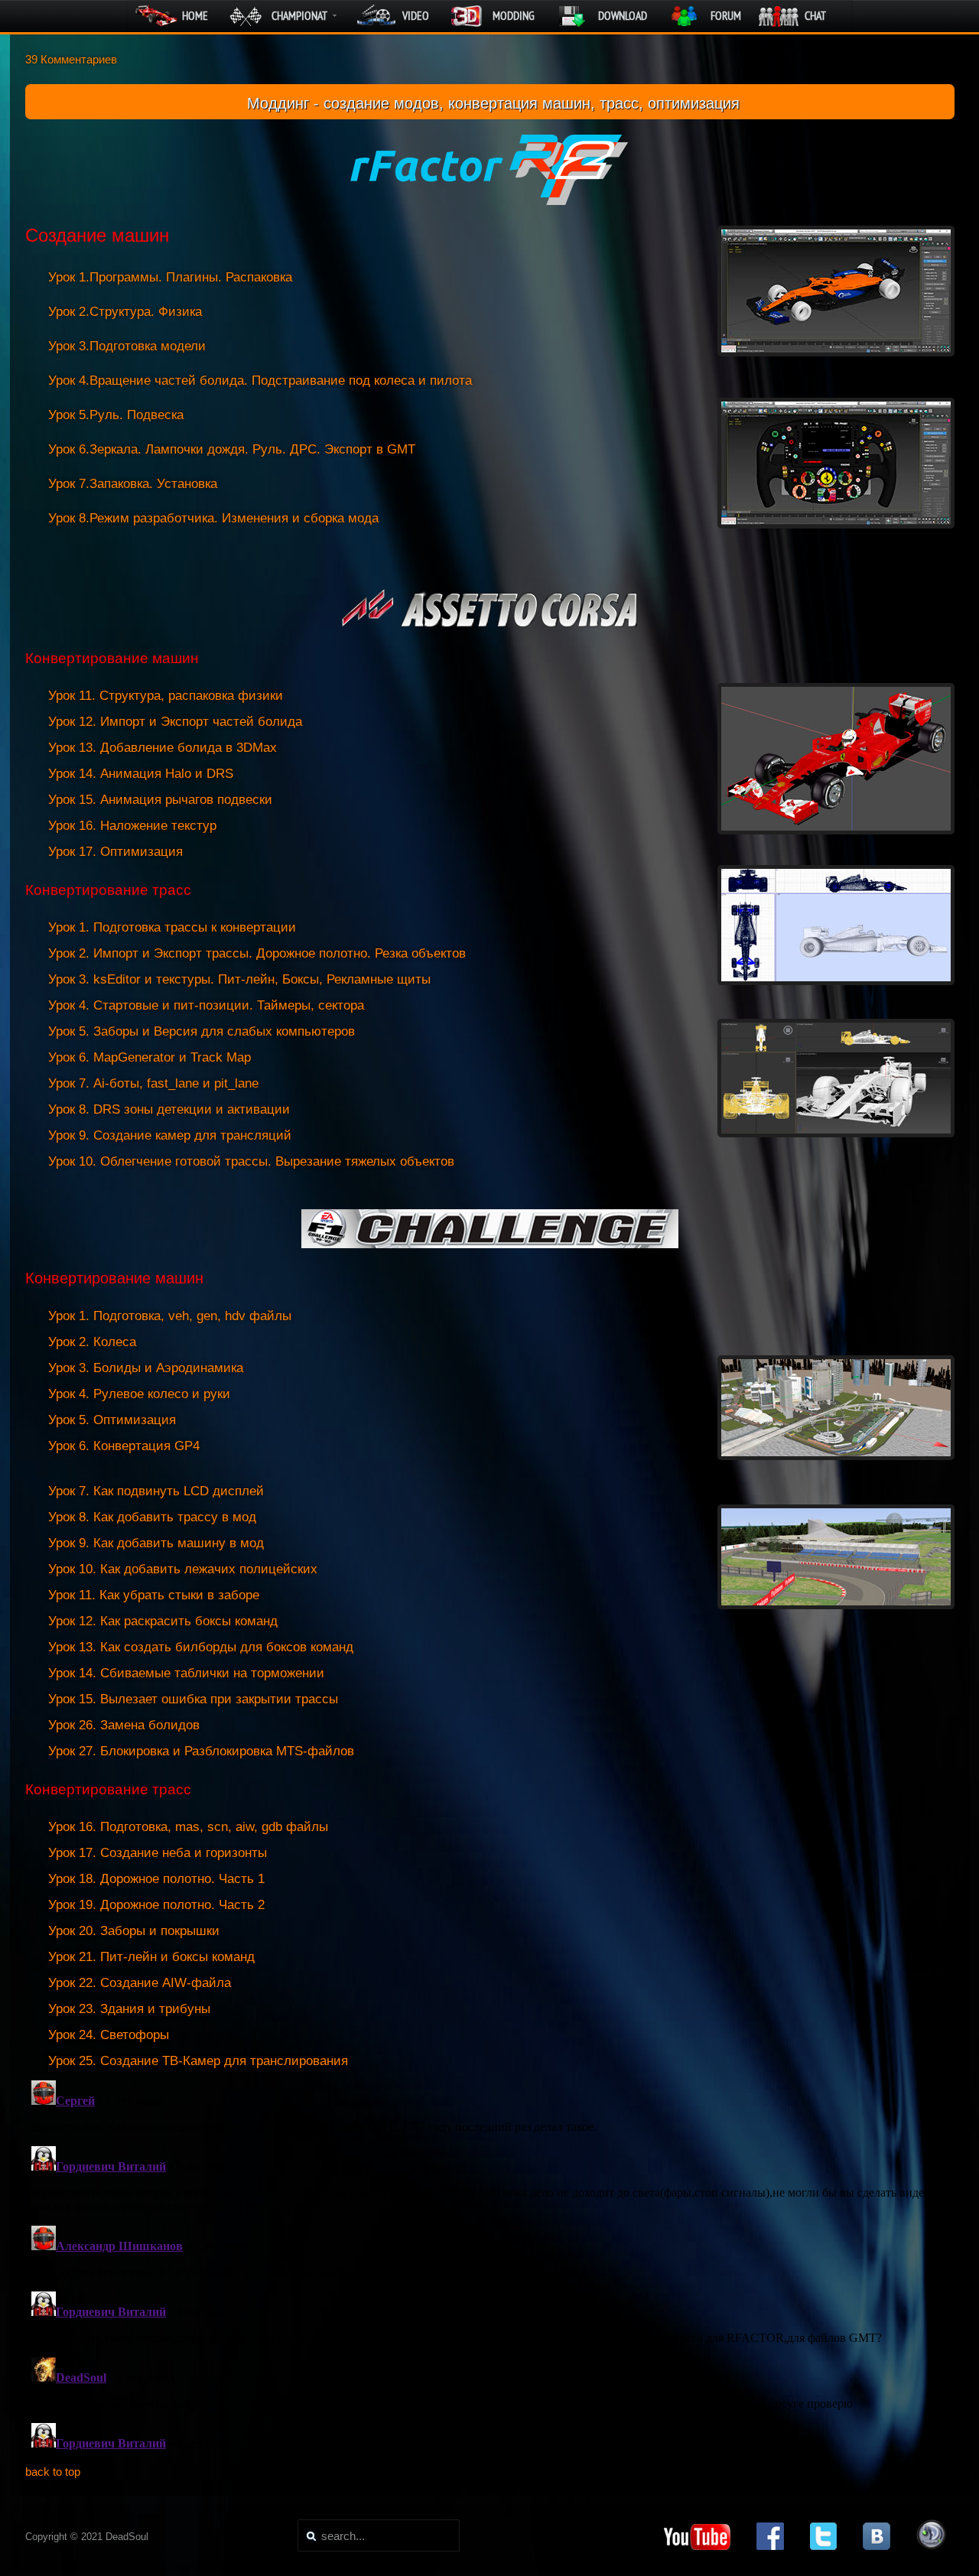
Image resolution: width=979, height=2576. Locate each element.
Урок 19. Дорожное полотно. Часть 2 (156, 1905)
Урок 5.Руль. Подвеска (116, 415)
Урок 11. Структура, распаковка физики (166, 696)
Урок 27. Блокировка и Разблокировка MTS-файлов (201, 1751)
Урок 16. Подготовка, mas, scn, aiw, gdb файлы (188, 1827)
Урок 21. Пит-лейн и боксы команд (151, 1957)
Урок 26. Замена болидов (124, 1725)
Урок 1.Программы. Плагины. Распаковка (170, 277)
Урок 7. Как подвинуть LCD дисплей (156, 1491)
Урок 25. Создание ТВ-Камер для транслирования (198, 2061)
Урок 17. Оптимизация (115, 852)
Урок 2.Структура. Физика (125, 312)
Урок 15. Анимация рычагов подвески (160, 800)
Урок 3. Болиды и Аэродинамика (146, 1368)
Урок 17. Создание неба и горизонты (158, 1853)
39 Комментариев (71, 59)
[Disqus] (490, 2265)
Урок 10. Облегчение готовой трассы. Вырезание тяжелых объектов (251, 1161)
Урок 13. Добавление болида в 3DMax (163, 748)
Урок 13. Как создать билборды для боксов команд (201, 1647)
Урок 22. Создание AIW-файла (140, 1983)
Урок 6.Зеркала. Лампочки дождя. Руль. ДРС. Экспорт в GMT (232, 449)
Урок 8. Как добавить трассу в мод (152, 1517)
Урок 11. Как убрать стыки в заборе (154, 1595)
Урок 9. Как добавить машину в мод (156, 1543)
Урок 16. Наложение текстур (132, 826)
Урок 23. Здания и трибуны (129, 2009)
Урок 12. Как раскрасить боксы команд (163, 1621)
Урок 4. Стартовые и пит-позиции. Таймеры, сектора (206, 1005)
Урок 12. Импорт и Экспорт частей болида (175, 722)
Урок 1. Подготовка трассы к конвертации (172, 927)
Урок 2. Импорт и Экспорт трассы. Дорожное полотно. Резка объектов (257, 953)
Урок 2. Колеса (92, 1342)
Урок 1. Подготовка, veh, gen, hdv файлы (170, 1316)
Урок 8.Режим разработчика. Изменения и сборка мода (213, 518)
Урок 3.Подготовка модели (127, 346)
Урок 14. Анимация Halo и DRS (141, 774)
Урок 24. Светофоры (109, 2035)
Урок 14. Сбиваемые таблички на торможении (186, 1673)
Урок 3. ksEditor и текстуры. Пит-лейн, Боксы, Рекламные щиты (239, 979)
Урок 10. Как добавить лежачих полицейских (183, 1569)
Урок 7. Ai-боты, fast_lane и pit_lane (153, 1083)
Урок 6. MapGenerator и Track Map (150, 1057)
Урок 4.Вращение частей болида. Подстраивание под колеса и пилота (260, 381)
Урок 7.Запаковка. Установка (133, 484)
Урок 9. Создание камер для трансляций (170, 1135)
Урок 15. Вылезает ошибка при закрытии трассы (193, 1699)
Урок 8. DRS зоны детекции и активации (169, 1109)
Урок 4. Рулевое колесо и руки (139, 1394)
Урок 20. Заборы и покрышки (134, 1931)
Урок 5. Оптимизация (112, 1420)
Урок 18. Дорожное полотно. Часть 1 (156, 1879)
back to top (53, 2472)
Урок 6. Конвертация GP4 (124, 1446)
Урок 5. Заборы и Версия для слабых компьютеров (202, 1031)
